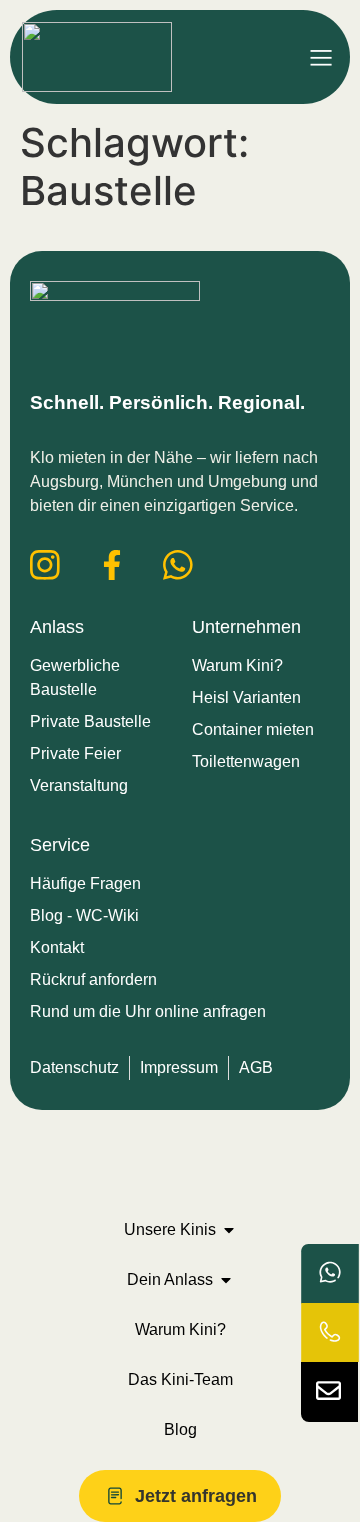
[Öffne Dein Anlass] (226, 1280)
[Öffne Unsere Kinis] (229, 1230)
